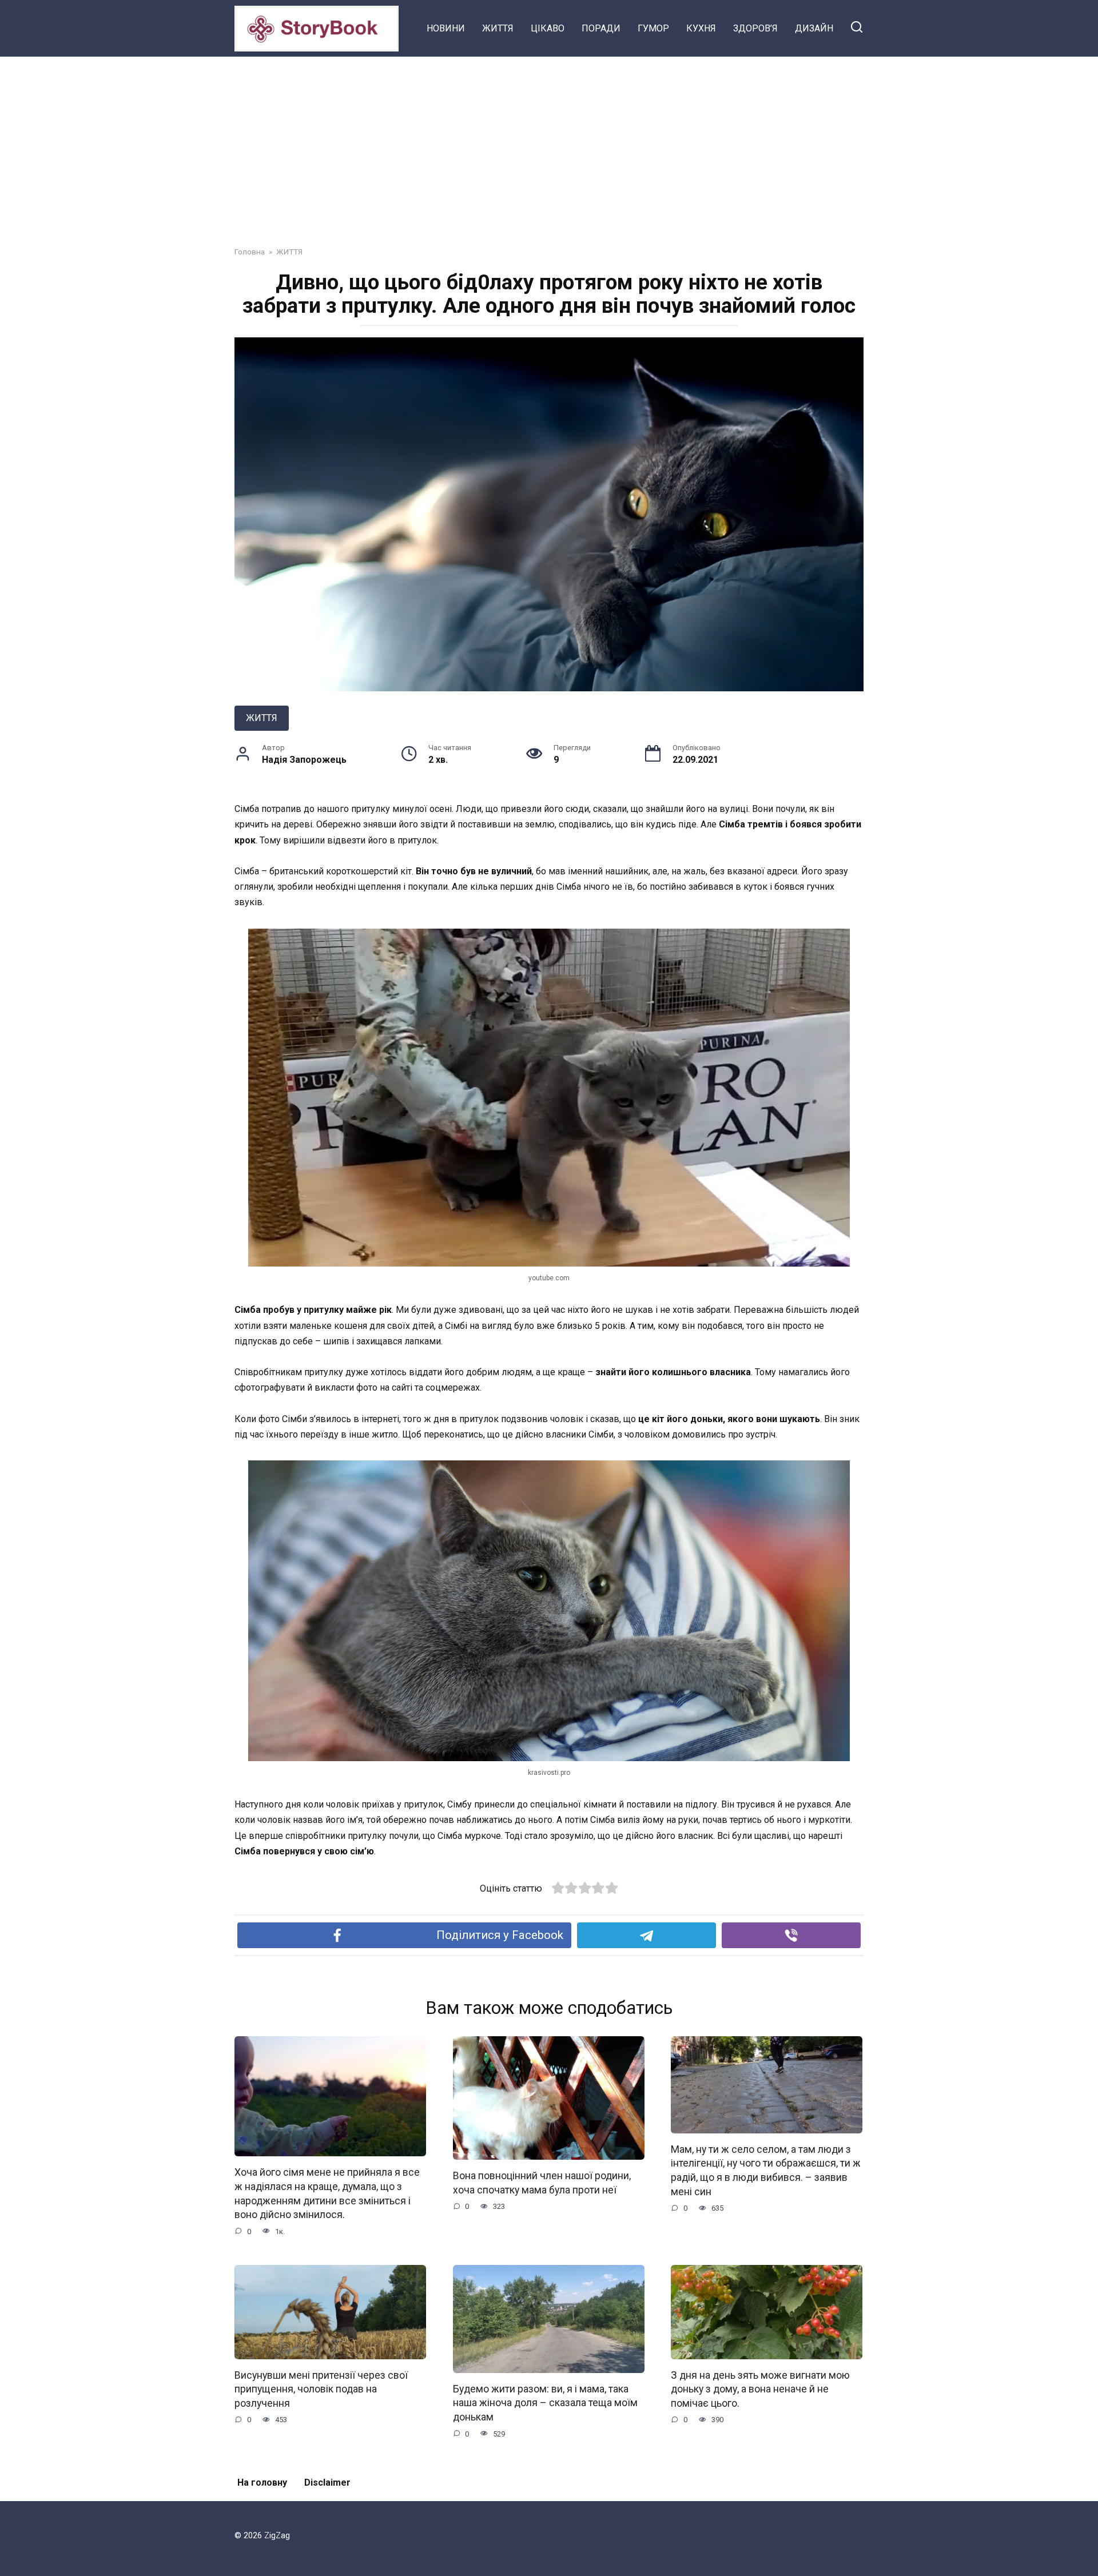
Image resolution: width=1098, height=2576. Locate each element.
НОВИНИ (446, 28)
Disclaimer (327, 2483)
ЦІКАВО (548, 28)
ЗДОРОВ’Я (755, 28)
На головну (262, 2483)
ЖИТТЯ (498, 28)
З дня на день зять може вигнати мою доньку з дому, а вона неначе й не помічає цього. (760, 2389)
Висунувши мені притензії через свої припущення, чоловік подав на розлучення (321, 2389)
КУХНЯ (701, 28)
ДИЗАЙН (814, 28)
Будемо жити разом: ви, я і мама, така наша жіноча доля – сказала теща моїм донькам (545, 2403)
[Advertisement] (549, 143)
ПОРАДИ (601, 28)
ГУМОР (653, 28)
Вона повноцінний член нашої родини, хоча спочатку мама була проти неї (542, 2183)
